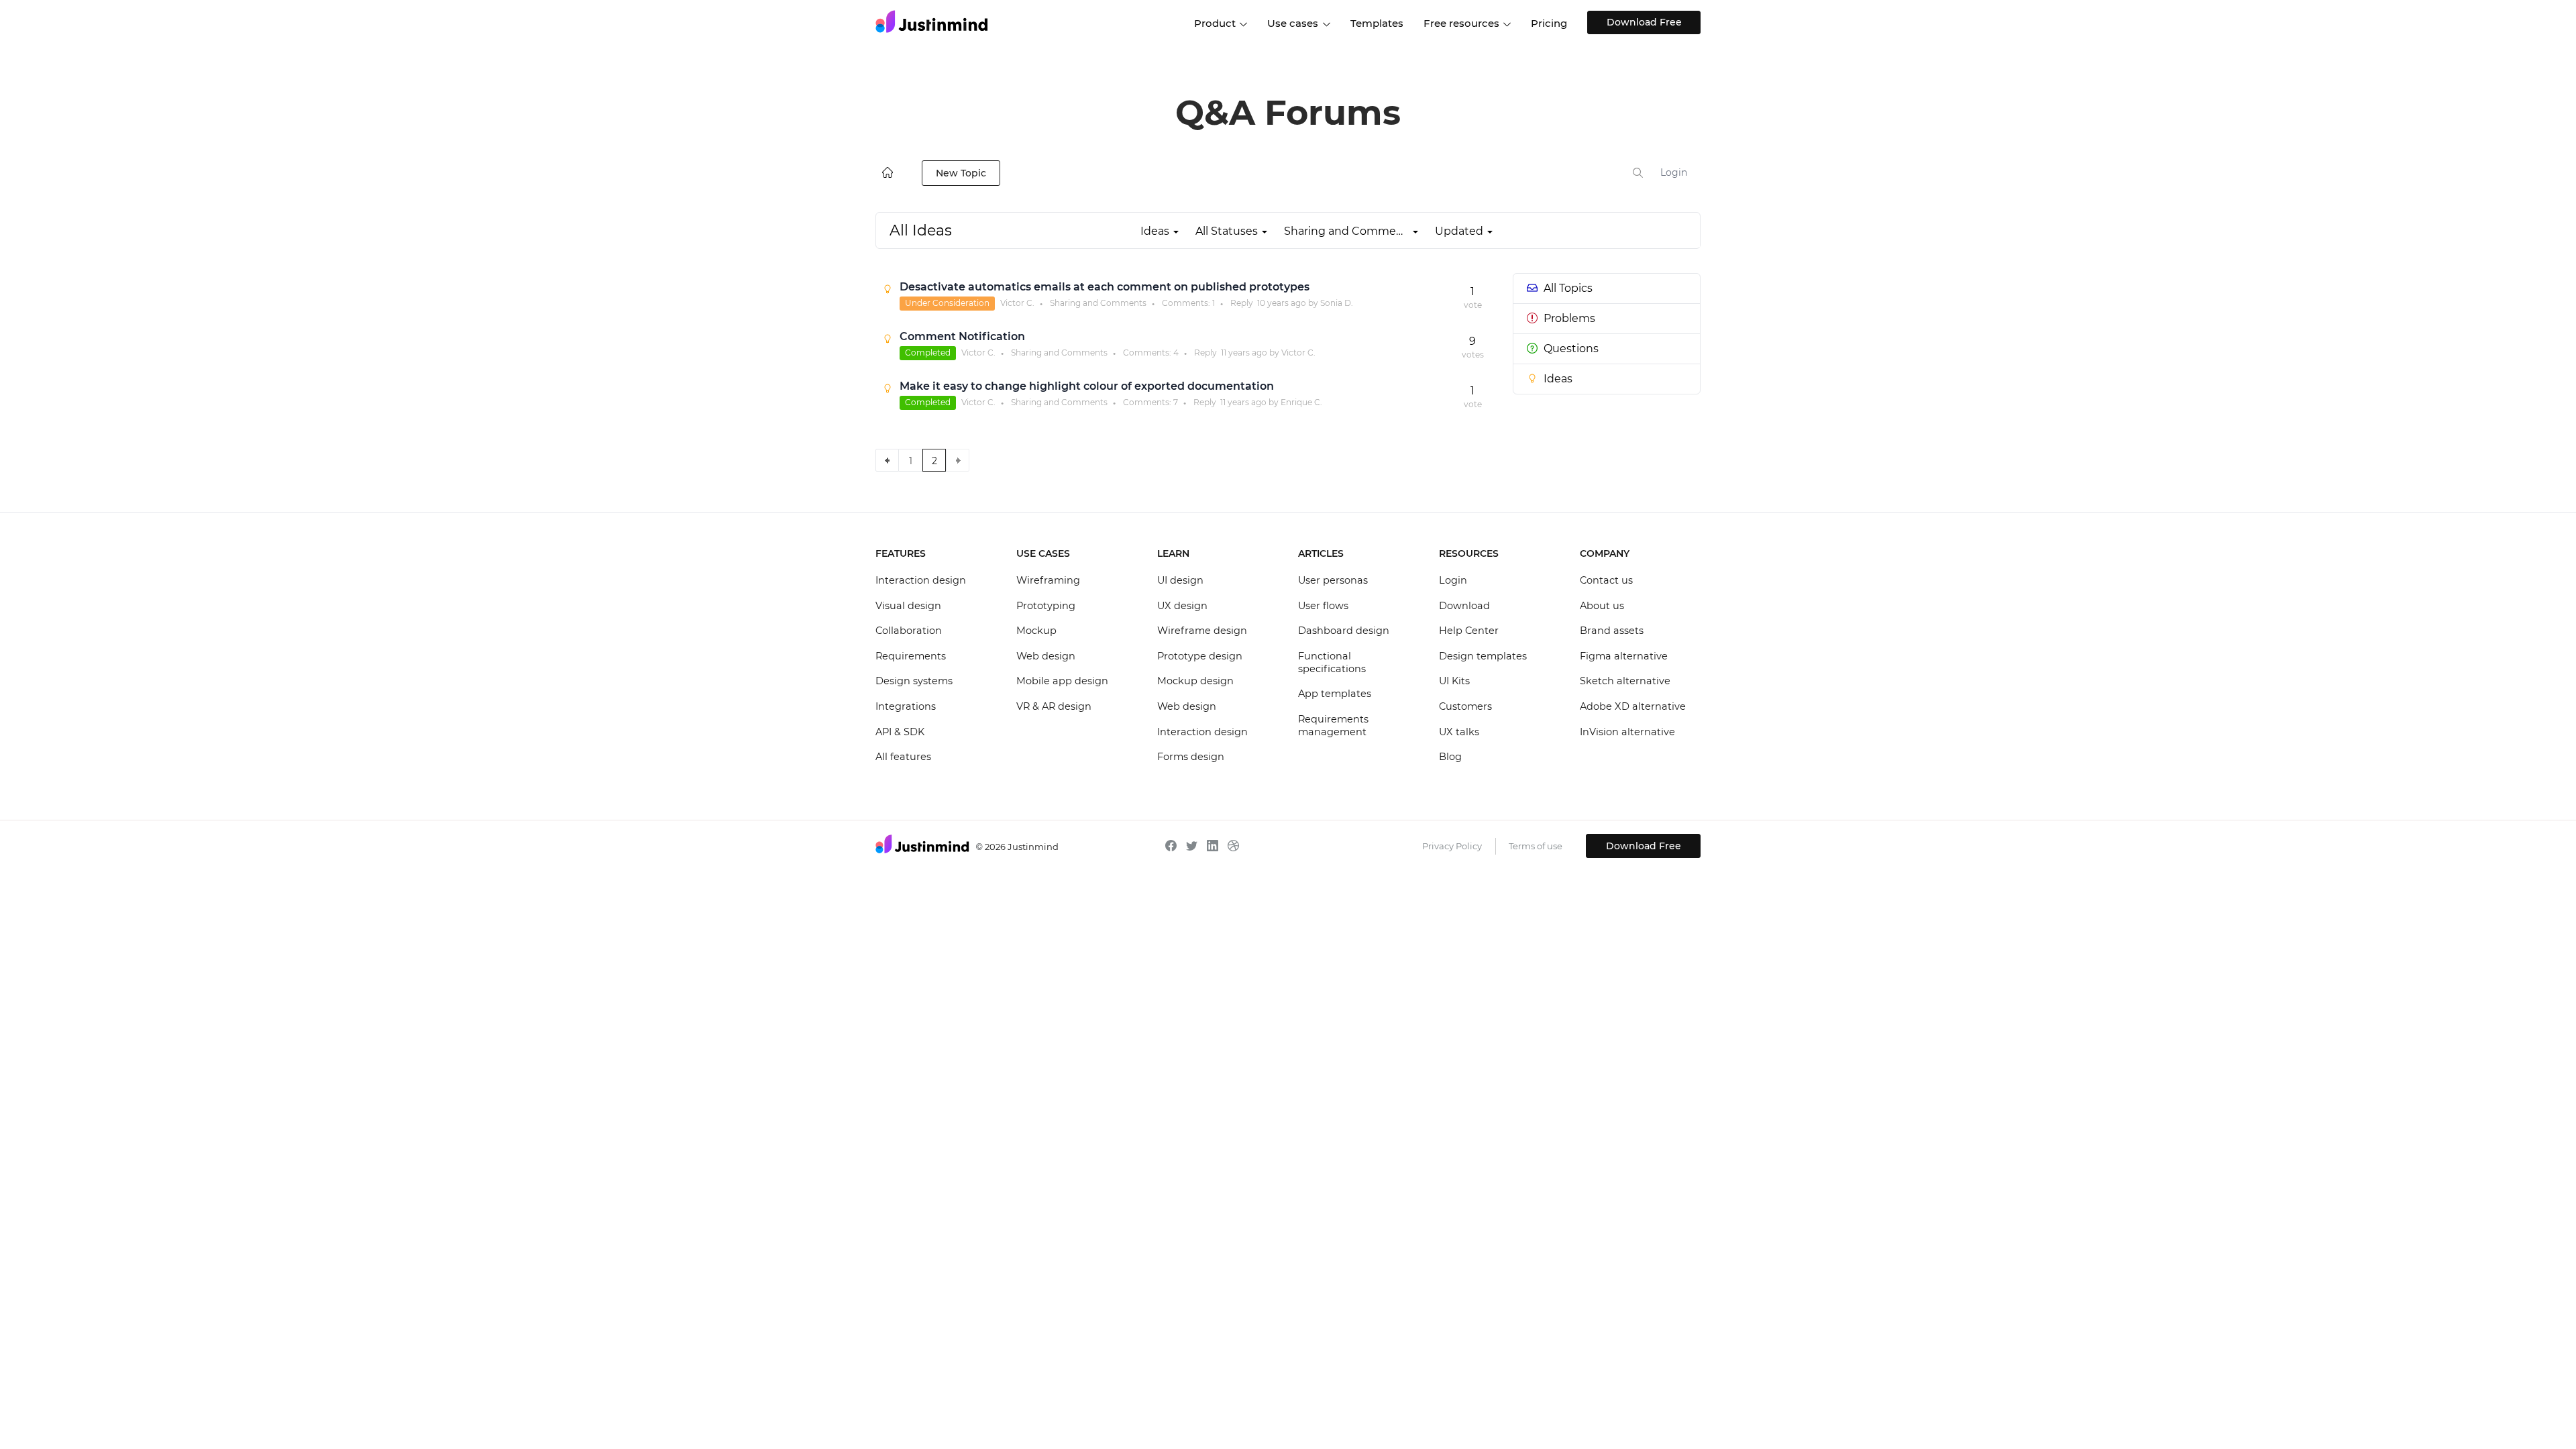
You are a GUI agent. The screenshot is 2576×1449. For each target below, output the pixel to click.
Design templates (1483, 656)
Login (1674, 172)
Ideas (1558, 379)
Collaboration (909, 631)
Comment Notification (962, 336)
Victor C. (1017, 303)
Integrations (906, 706)
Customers (1465, 706)
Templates (1377, 23)
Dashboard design (1344, 631)
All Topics (1568, 288)
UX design (1182, 606)
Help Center (1469, 631)
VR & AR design (1054, 706)
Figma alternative (1624, 656)
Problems (1569, 318)
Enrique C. (1301, 402)
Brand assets (1612, 631)
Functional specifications (1332, 663)
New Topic (961, 173)
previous (887, 460)
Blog (1450, 757)
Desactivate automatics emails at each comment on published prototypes (1105, 287)
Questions (1571, 348)
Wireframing (1048, 580)
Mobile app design (1062, 681)
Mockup (1036, 631)
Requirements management (1333, 726)
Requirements (911, 656)
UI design (1180, 580)
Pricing (1549, 23)
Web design (1046, 656)
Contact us (1606, 580)
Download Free (1644, 22)
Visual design (908, 606)
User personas (1333, 580)
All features (903, 757)
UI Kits (1454, 681)
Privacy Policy (1452, 846)
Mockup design (1195, 681)
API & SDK (900, 732)
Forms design (1191, 757)
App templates (1335, 694)
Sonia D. (1337, 303)
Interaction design (921, 580)
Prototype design (1200, 656)
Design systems (914, 681)
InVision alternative (1627, 732)
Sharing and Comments (1098, 303)
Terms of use (1536, 846)
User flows (1323, 606)
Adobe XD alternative (1633, 706)
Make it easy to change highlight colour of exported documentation (1087, 386)
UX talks (1459, 732)
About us (1602, 606)
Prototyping (1046, 606)
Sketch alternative (1625, 681)
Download (1464, 606)
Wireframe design (1202, 631)
